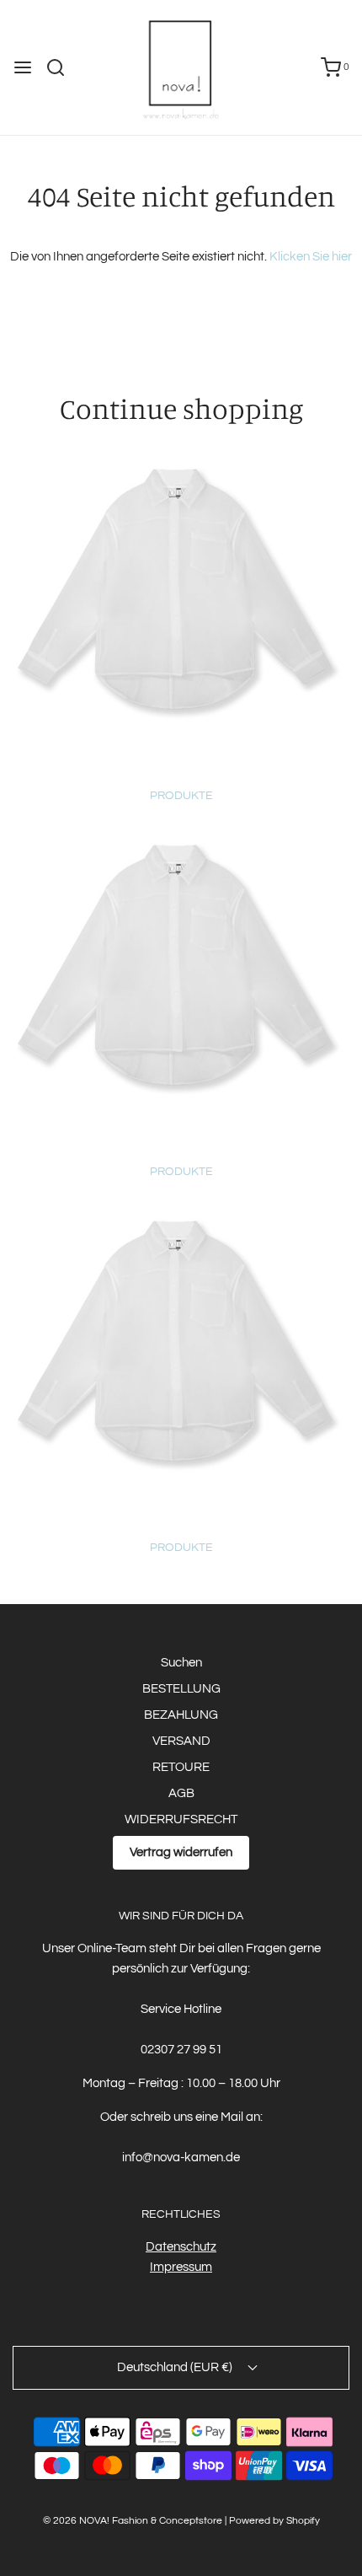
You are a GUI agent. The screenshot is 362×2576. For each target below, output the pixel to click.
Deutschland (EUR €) (176, 2367)
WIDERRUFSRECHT (181, 1819)
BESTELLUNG (181, 1689)
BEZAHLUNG (181, 1715)
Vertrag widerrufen (181, 1852)
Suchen (181, 1663)
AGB (181, 1793)
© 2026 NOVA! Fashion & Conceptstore (133, 2521)
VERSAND (181, 1741)
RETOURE (181, 1767)
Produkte (181, 796)
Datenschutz (181, 2247)
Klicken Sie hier (311, 257)
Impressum (181, 2267)
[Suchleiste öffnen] (62, 67)
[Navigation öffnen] (23, 67)
